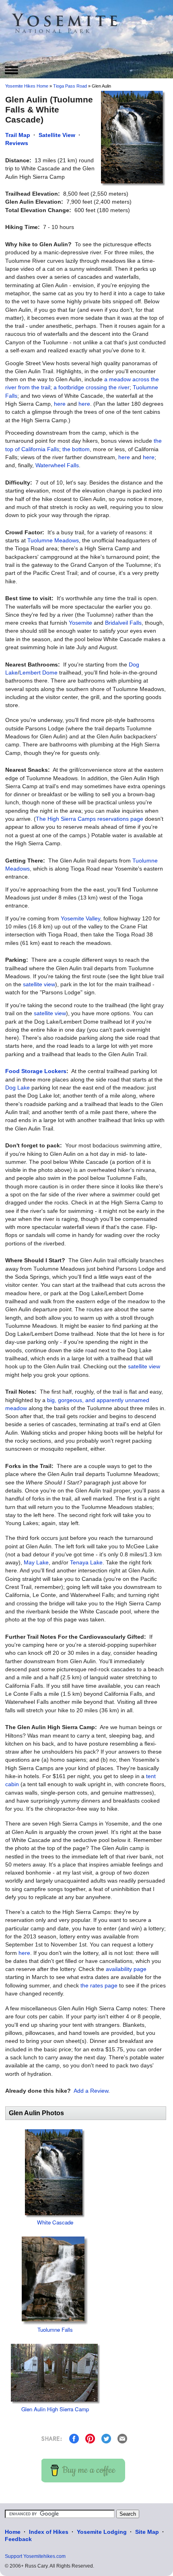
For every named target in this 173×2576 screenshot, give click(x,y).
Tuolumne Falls (55, 2330)
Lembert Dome (38, 673)
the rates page (99, 1985)
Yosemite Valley (80, 918)
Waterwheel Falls (57, 465)
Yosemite (80, 623)
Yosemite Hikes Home (27, 86)
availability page (126, 1969)
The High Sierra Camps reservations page (90, 819)
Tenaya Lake (86, 1562)
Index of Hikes (49, 2532)
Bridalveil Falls (123, 623)
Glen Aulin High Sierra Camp (55, 2409)
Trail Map (18, 135)
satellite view (39, 984)
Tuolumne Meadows (53, 540)
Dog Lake (18, 1088)
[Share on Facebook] (74, 2438)
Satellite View (57, 135)
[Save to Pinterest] (90, 2438)
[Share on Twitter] (106, 2438)
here (60, 404)
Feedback (18, 2539)
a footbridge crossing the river (92, 387)
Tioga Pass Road (70, 86)
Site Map (147, 2532)
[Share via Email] (122, 2438)
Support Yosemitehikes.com (35, 2556)
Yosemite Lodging (102, 2532)
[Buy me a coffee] (83, 2470)
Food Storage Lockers (36, 1071)
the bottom (76, 449)
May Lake (36, 1562)
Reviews (17, 143)
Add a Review (91, 2091)
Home (13, 2532)
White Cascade (55, 2222)
